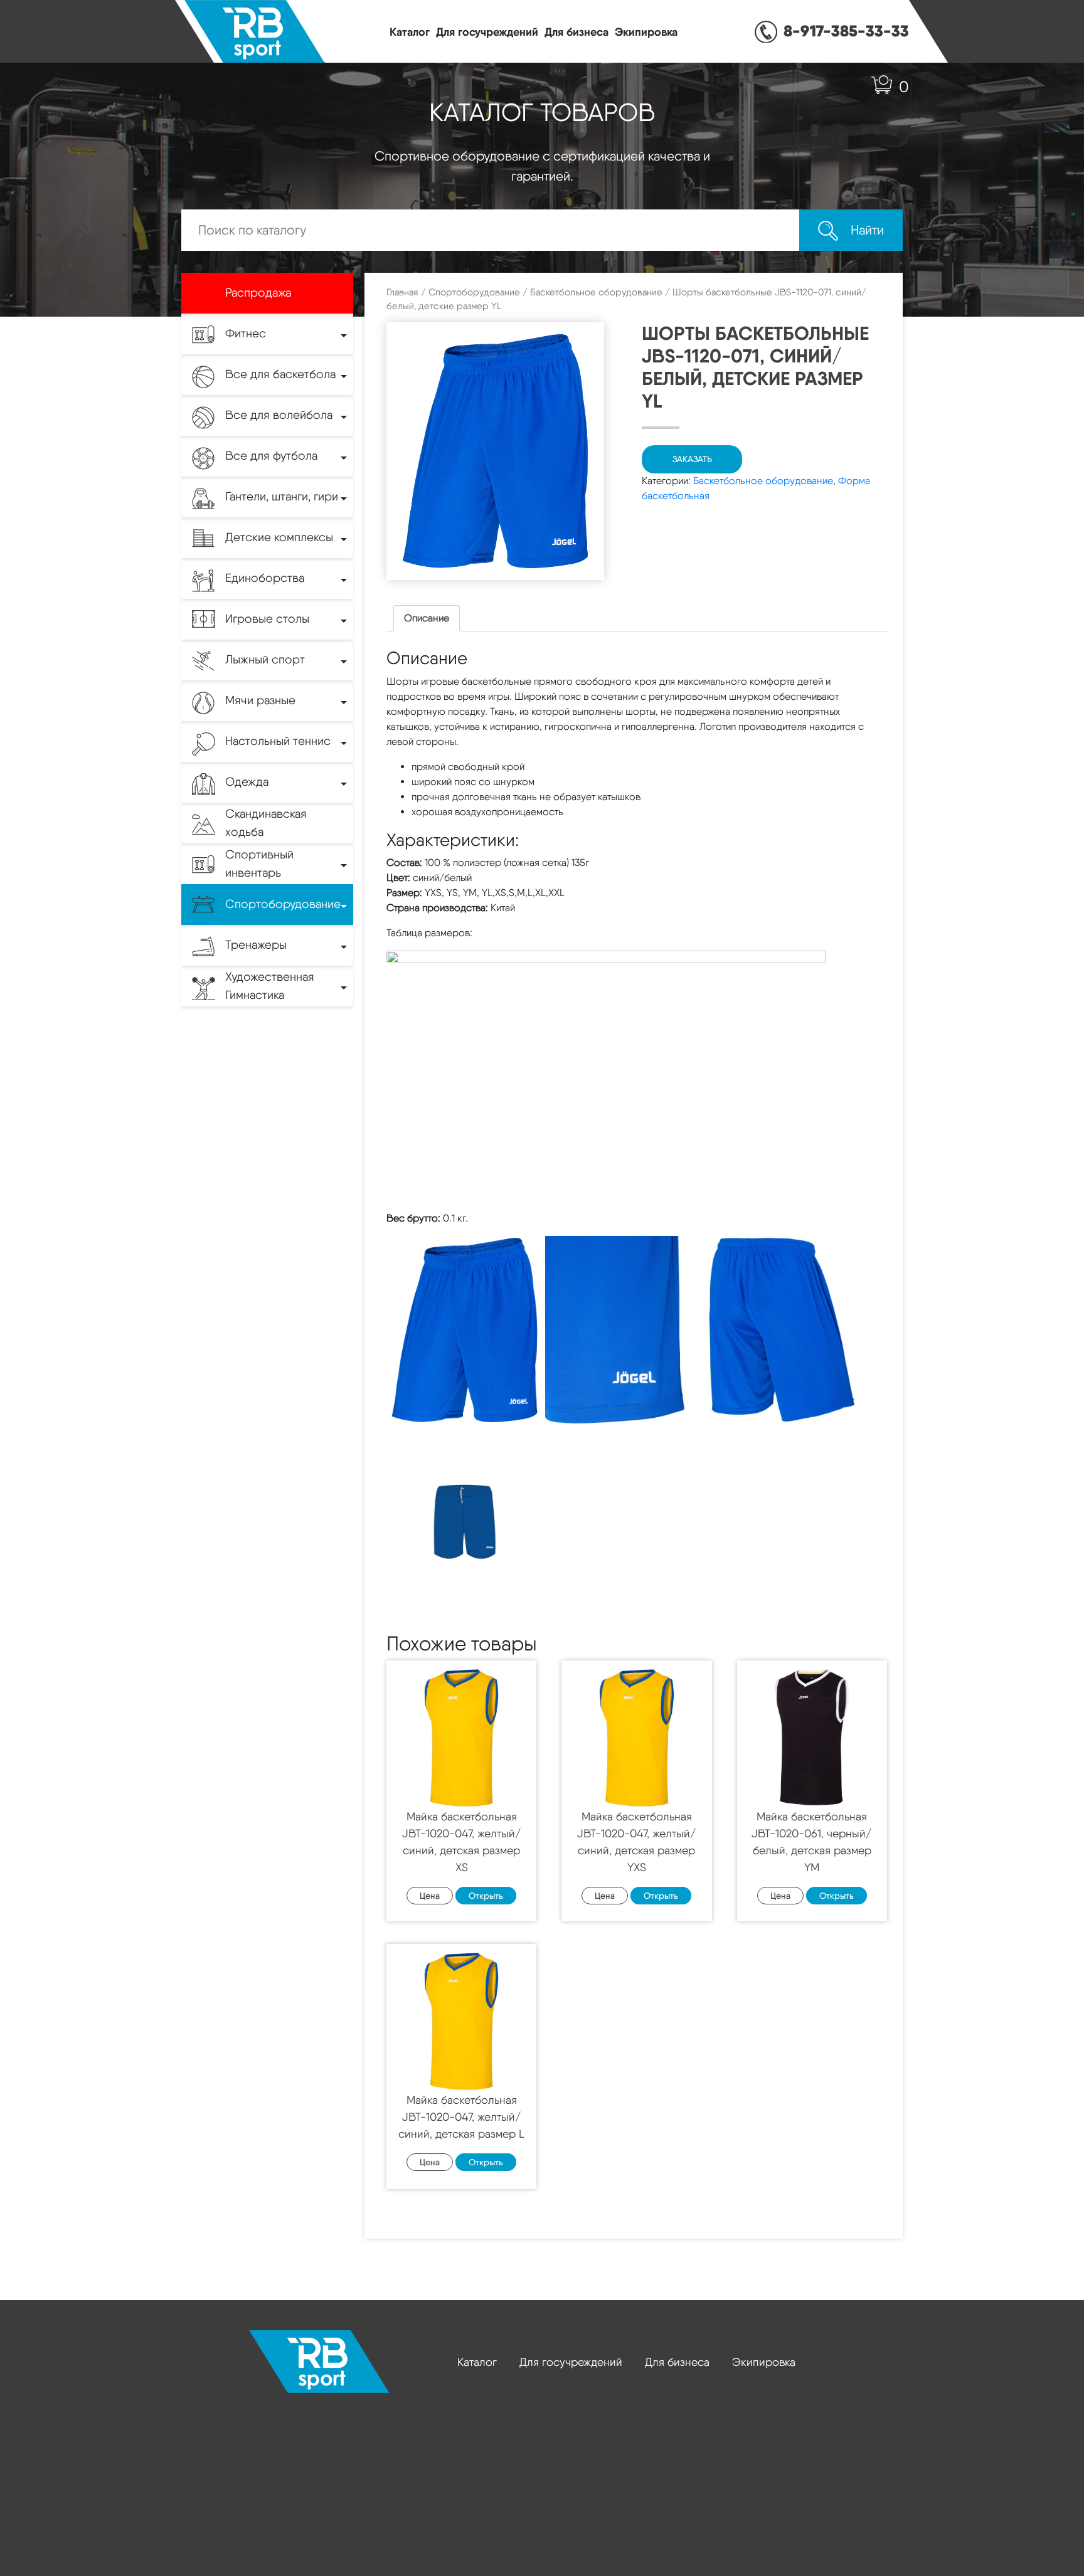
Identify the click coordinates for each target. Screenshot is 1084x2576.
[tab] (427, 618)
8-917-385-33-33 (846, 31)
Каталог (410, 32)
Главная (402, 292)
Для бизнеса (577, 32)
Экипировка (646, 32)
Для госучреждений (487, 32)
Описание (427, 618)
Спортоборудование (474, 292)
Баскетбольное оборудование (596, 292)
